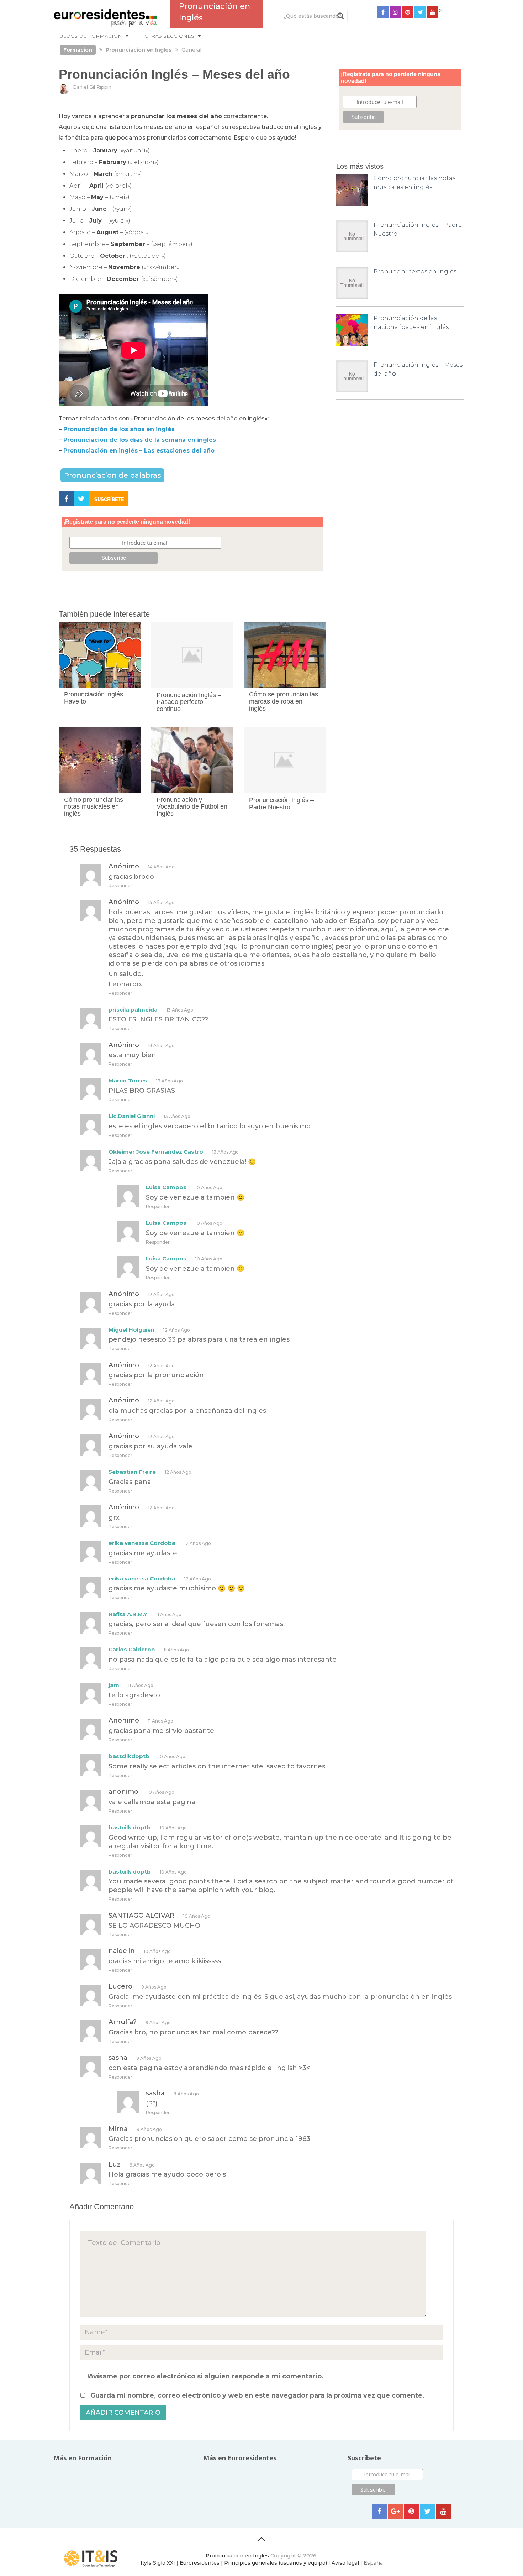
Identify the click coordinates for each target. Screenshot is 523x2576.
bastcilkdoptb (129, 1756)
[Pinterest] (408, 12)
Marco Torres (128, 1080)
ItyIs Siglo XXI (158, 2563)
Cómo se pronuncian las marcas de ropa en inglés (284, 701)
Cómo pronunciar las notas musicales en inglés (94, 807)
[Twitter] (420, 12)
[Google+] (395, 2512)
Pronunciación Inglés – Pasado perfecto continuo (189, 702)
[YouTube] (433, 12)
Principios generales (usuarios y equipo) (276, 2563)
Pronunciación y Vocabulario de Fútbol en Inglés (192, 807)
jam (114, 1685)
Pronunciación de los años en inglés (120, 429)
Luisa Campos (166, 1187)
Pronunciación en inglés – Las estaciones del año (139, 451)
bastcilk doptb (130, 1827)
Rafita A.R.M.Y (128, 1614)
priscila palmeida (133, 1010)
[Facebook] (383, 12)
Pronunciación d (88, 440)
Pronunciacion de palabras (112, 475)
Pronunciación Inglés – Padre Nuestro (281, 804)
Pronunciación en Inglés (237, 2556)
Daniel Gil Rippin (92, 87)
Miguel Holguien (131, 1330)
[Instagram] (395, 12)
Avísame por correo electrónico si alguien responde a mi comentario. (206, 2376)
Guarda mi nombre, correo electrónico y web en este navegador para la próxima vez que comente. (257, 2395)
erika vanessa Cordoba (142, 1543)
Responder (120, 886)
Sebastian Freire (132, 1472)
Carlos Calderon (132, 1649)
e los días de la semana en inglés (165, 440)
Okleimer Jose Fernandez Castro (156, 1152)
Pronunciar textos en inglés (415, 271)
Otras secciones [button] (169, 36)
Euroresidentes (200, 2563)
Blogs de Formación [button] (91, 36)
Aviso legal (345, 2563)
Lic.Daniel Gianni (132, 1116)
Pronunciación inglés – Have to (96, 698)
